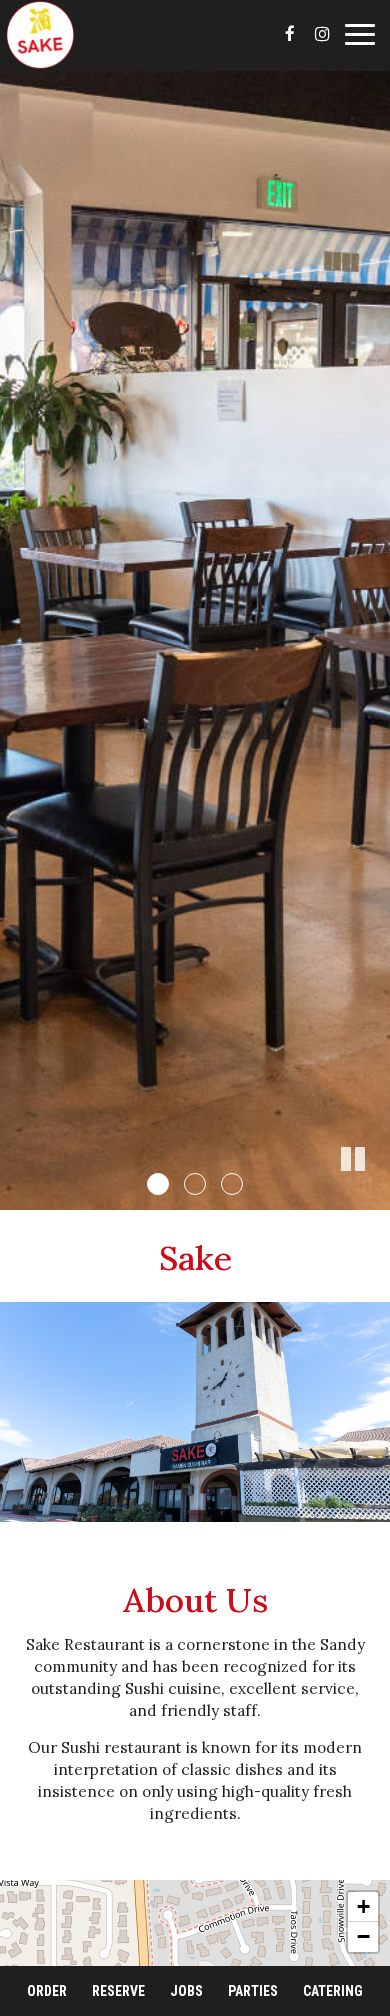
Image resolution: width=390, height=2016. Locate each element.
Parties (253, 1991)
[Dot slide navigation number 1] (158, 1184)
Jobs (186, 1991)
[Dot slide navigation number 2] (195, 1184)
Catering (333, 1991)
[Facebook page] (290, 34)
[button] (375, 1195)
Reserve (118, 1991)
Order (47, 1991)
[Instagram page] (322, 34)
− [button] (363, 1936)
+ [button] (363, 1906)
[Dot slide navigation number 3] (232, 1184)
